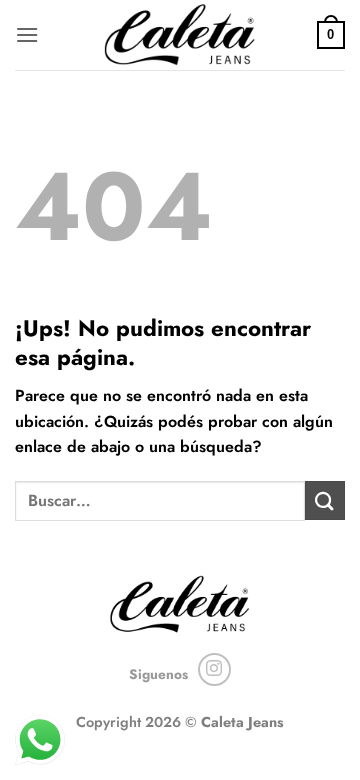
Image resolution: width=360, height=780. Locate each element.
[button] (27, 34)
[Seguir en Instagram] (214, 669)
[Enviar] (325, 500)
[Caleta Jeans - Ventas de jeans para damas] (180, 35)
